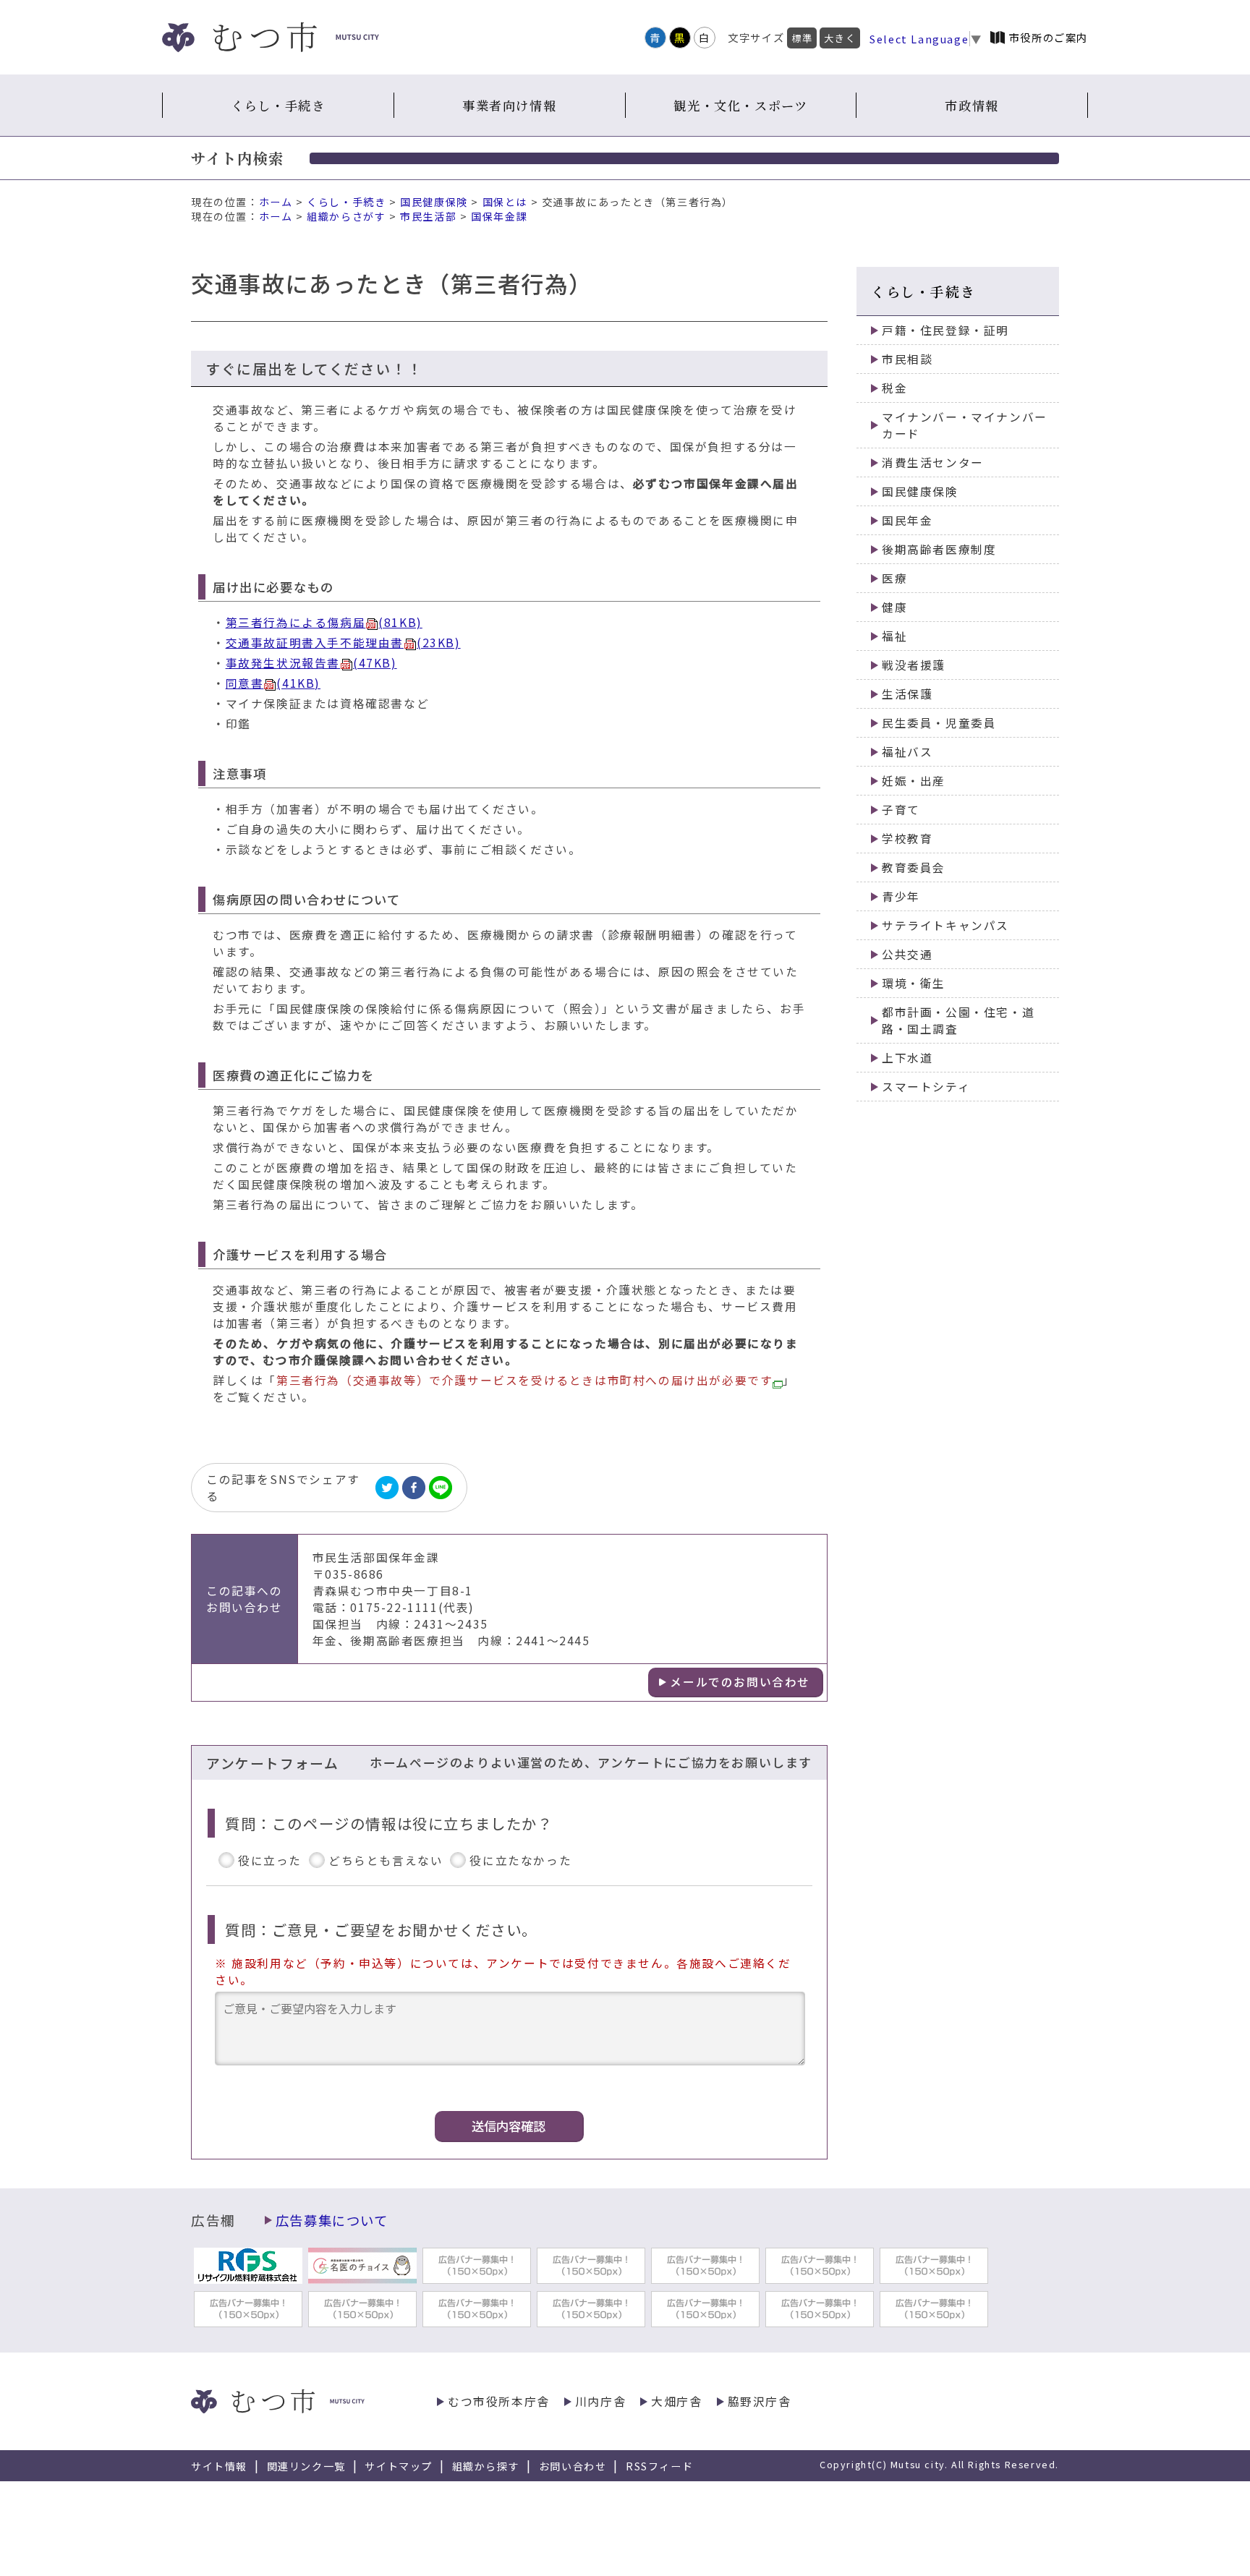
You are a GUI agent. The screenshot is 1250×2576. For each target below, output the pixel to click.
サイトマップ (399, 2466)
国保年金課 (499, 216)
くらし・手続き (278, 105)
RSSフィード (659, 2466)
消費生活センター (933, 462)
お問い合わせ (573, 2466)
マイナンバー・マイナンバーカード (965, 425)
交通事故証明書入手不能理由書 (343, 643)
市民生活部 (428, 216)
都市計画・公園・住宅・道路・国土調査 (958, 1020)
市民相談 (907, 359)
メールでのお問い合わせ (740, 1682)
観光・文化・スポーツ (740, 105)
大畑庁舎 (676, 2401)
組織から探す (486, 2466)
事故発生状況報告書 (311, 663)
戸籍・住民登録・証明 (945, 330)
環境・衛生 (914, 983)
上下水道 (907, 1058)
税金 (894, 388)
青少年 (901, 896)
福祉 (894, 636)
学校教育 (907, 839)
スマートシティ (926, 1087)
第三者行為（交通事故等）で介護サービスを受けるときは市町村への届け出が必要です (524, 1380)
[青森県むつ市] (271, 37)
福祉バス (907, 752)
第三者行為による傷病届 (324, 622)
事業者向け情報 (509, 105)
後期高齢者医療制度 (939, 549)
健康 (894, 607)
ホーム (276, 202)
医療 (894, 578)
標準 (802, 38)
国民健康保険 (434, 202)
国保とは (505, 202)
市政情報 (971, 105)
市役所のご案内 (1049, 37)
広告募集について (332, 2220)
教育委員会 (914, 867)
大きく (840, 38)
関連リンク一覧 (306, 2466)
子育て (901, 810)
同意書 (273, 683)
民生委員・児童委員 (939, 723)
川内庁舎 (600, 2401)
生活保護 (907, 694)
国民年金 (907, 520)
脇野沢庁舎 (760, 2401)
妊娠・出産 (914, 781)
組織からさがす (346, 216)
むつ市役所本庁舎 (499, 2401)
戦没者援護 (914, 665)
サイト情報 (219, 2466)
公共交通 (907, 954)
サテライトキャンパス (945, 925)
